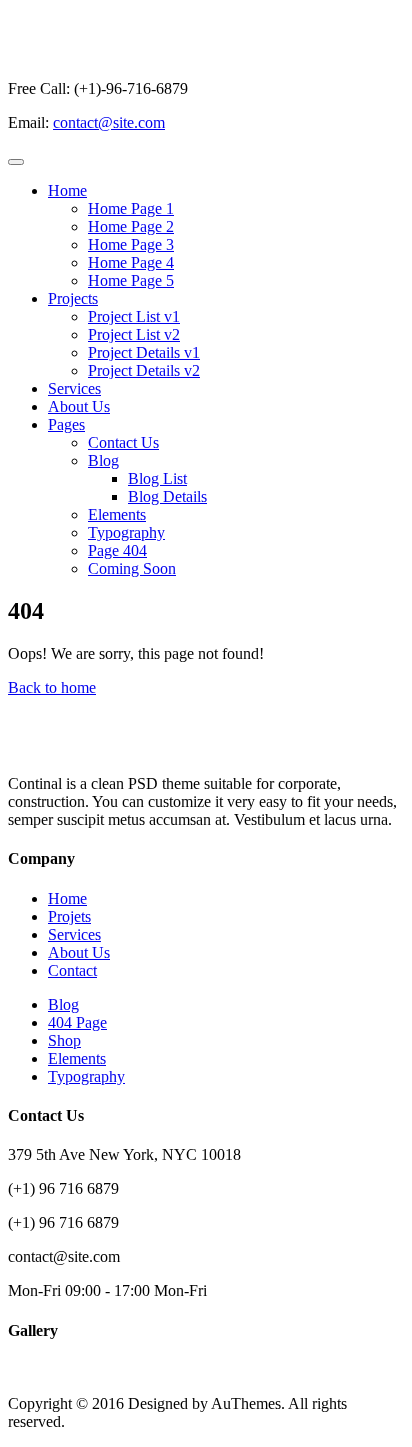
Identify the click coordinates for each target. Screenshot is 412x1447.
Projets (69, 916)
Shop (64, 1040)
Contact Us (123, 442)
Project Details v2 (144, 370)
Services (74, 388)
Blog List (157, 478)
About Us (79, 406)
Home (67, 190)
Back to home (52, 687)
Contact (72, 970)
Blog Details (167, 496)
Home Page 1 (131, 208)
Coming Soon (132, 568)
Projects (73, 298)
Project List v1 (134, 316)
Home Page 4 (131, 262)
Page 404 (117, 550)
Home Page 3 (131, 244)
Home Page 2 (131, 226)
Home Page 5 (131, 280)
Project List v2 (134, 334)
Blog (103, 460)
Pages (66, 424)
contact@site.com (109, 122)
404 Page (77, 1022)
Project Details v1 (144, 352)
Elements (117, 514)
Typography (126, 532)
